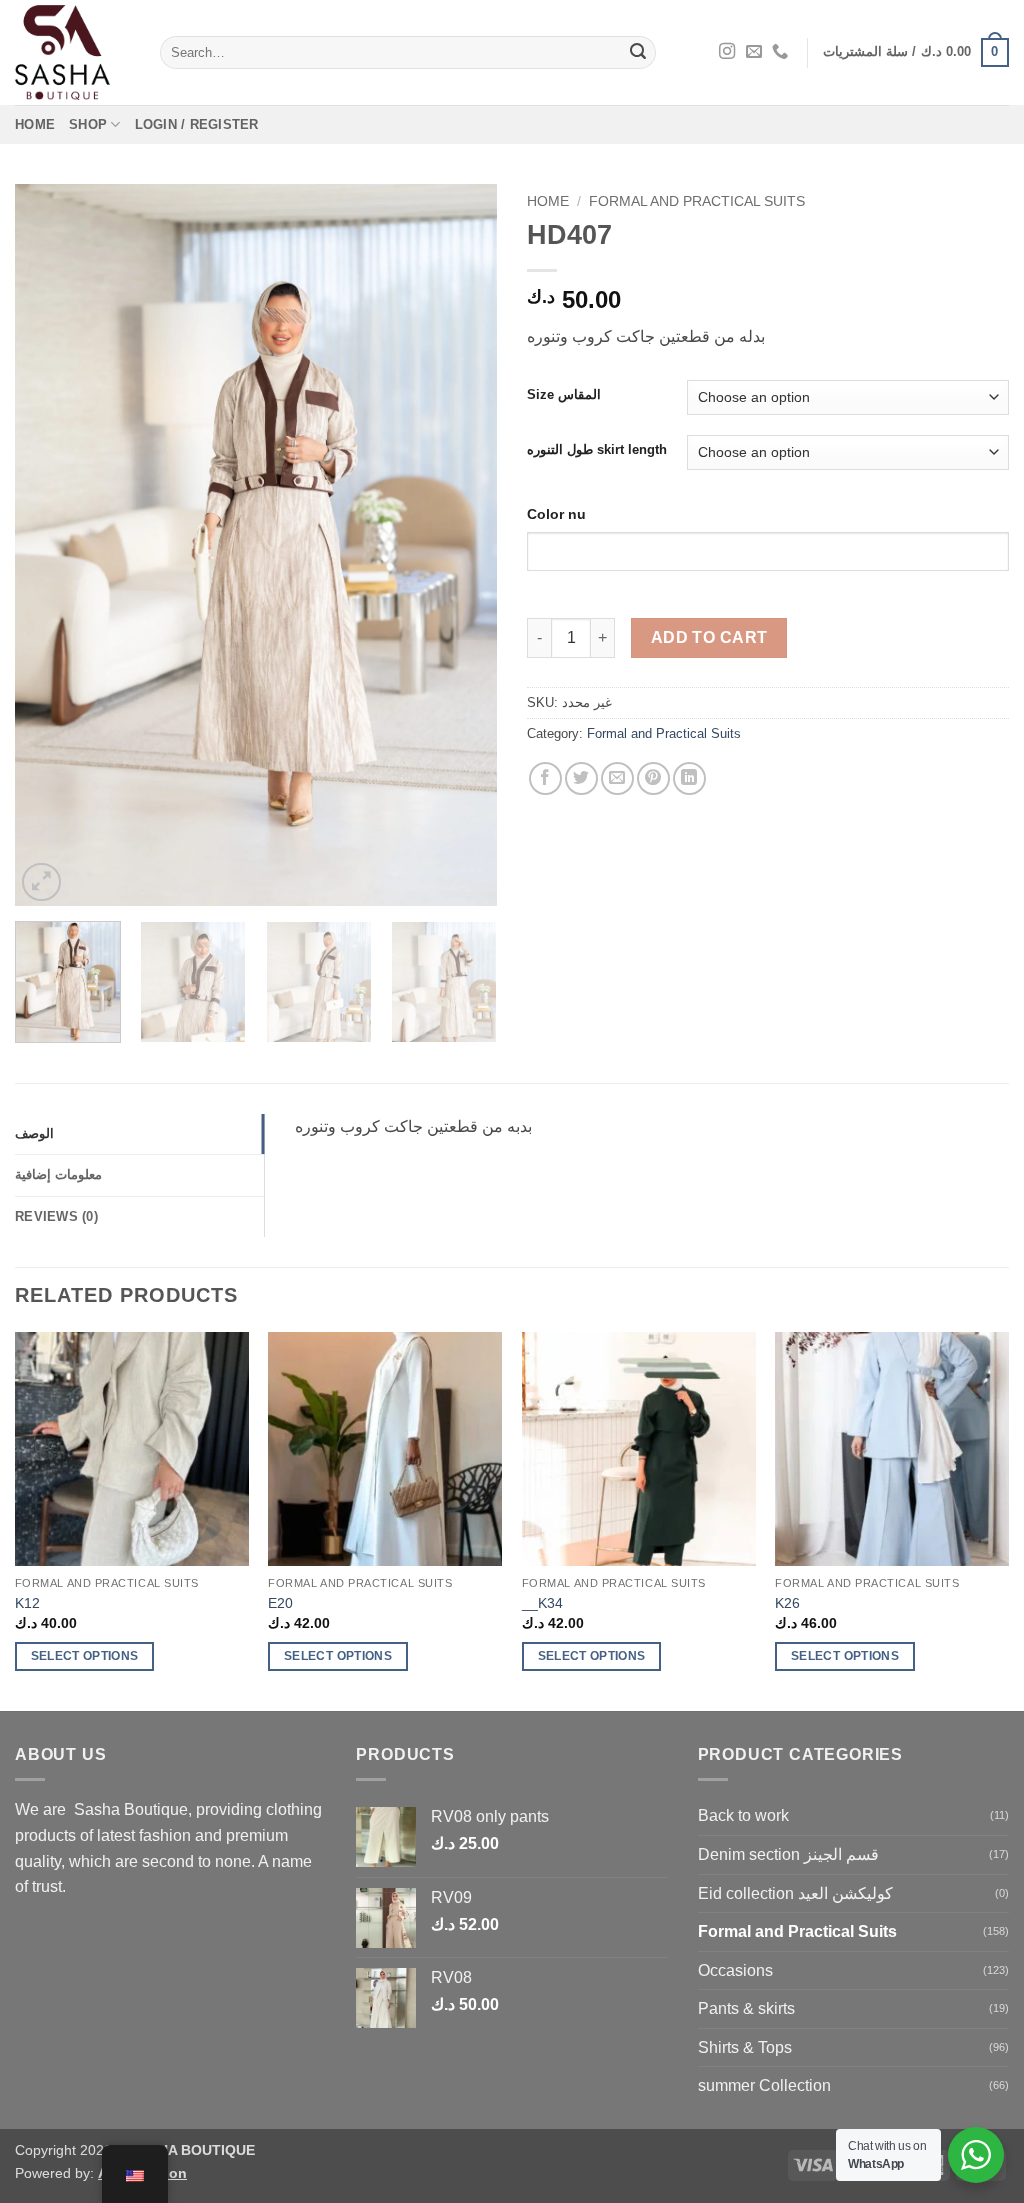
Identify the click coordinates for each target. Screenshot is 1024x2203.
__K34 (542, 1603)
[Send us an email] (754, 52)
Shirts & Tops (745, 2047)
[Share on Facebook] (545, 778)
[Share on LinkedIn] (689, 778)
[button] (916, 53)
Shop (88, 124)
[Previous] (50, 545)
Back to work (743, 1815)
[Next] (462, 545)
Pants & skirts (746, 2008)
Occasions (735, 1970)
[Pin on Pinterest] (653, 778)
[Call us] (780, 52)
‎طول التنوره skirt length (597, 450)
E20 (280, 1603)
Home (35, 124)
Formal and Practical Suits (697, 201)
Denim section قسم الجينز (788, 1854)
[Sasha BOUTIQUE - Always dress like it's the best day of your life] (72, 52)
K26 (787, 1603)
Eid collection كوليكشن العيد (795, 1893)
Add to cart (709, 637)
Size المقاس (564, 395)
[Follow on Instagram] (727, 52)
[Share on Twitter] (581, 778)
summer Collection (764, 2085)
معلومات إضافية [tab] (58, 1174)
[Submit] (638, 53)
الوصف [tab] (34, 1133)
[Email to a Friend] (617, 778)
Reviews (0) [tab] (56, 1216)
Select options (85, 1656)
